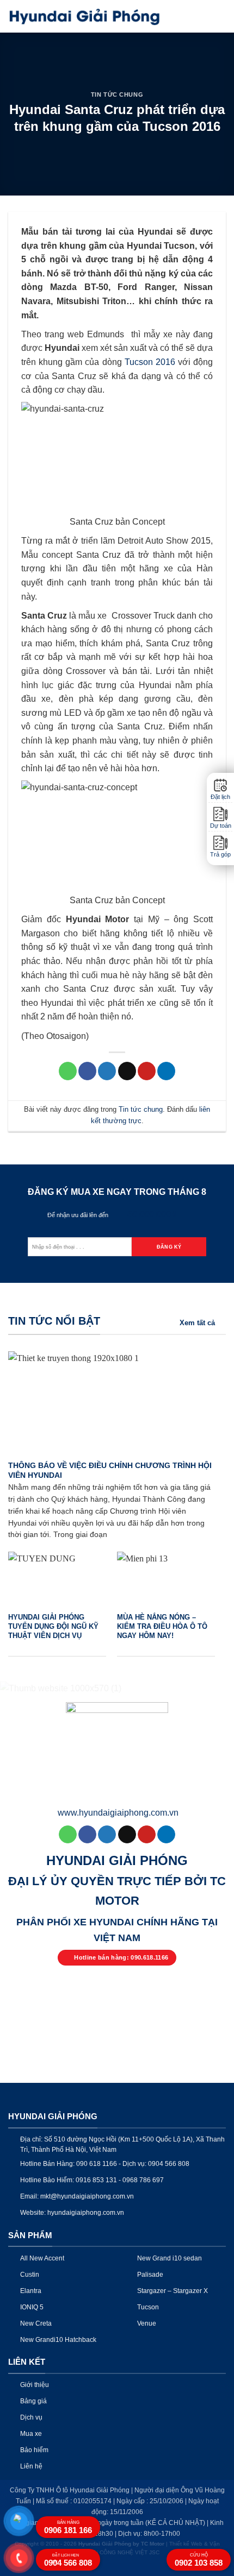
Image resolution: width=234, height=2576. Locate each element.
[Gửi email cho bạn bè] (127, 1071)
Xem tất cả (197, 1323)
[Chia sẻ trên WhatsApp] (68, 1071)
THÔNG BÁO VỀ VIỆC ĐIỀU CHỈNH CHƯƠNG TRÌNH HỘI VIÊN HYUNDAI (110, 1470)
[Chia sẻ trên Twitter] (107, 1071)
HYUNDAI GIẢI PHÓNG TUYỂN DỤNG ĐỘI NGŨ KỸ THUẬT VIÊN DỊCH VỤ (53, 1626)
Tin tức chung (117, 95)
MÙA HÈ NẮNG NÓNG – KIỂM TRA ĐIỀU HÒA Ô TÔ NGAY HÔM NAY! (162, 1626)
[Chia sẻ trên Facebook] (87, 1071)
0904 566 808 (68, 2560)
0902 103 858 (199, 2560)
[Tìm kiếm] (201, 16)
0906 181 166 (68, 2527)
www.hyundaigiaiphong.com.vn (118, 1813)
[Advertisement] (117, 2226)
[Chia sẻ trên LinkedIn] (166, 1071)
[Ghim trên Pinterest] (147, 1071)
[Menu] (219, 16)
